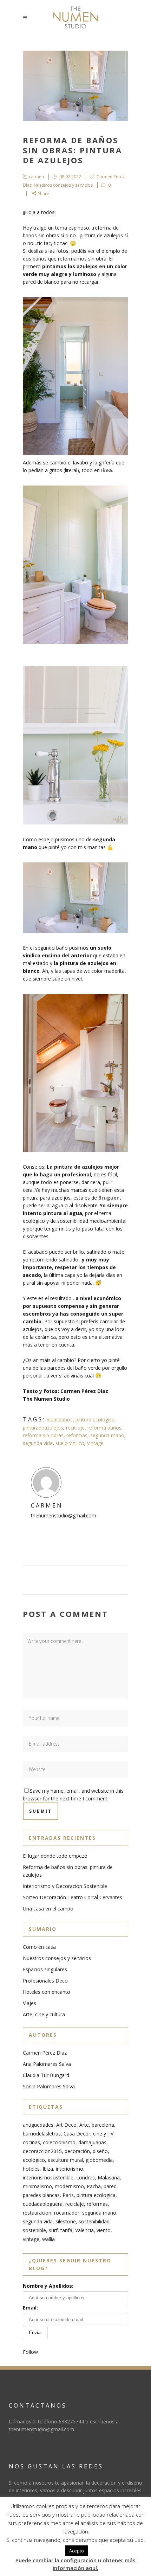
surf (53, 2230)
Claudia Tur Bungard (46, 2075)
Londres (86, 2177)
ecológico (34, 2160)
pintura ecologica (95, 1419)
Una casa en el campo (48, 1909)
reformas (77, 1435)
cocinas (31, 2142)
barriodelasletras (42, 2134)
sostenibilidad (94, 2221)
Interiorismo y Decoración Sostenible (65, 1886)
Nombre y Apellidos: (48, 2286)
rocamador (67, 2213)
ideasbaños (60, 1419)
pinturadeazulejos (43, 1428)
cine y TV (103, 2134)
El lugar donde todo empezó (55, 1856)
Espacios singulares (45, 1969)
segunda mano (107, 1435)
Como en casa (39, 1947)
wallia (48, 2239)
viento (104, 2230)
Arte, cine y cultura (44, 2014)
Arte (84, 2125)
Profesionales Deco (45, 1981)
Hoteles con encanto (47, 1992)
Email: (30, 2308)
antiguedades (38, 2125)
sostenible (34, 2230)
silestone (66, 2221)
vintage (95, 1443)
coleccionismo (59, 2142)
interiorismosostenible (48, 2177)
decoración (77, 2151)
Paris (68, 2195)
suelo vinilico (70, 1443)
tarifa (66, 2230)
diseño (100, 2151)
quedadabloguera (43, 2204)
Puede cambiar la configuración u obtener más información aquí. (75, 2564)
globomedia (99, 2160)
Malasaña (109, 2177)
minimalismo (37, 2186)
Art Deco (66, 2125)
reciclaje (75, 1428)
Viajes (29, 2003)
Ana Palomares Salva (47, 2064)
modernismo (69, 2186)
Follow (30, 2352)
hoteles (31, 2169)
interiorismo (70, 2169)
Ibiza (48, 2169)
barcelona (103, 2125)
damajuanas (92, 2142)
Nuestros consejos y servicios (63, 185)
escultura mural (65, 2160)
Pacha (94, 2186)
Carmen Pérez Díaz (45, 2053)
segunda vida (38, 1443)
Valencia (84, 2230)
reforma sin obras (43, 1435)
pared (110, 2186)
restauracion (37, 2213)
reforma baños (104, 1428)
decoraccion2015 (42, 2151)
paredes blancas (41, 2195)
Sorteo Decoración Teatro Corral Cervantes (73, 1897)
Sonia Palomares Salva (49, 2086)
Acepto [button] (77, 2551)
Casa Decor (77, 2134)
